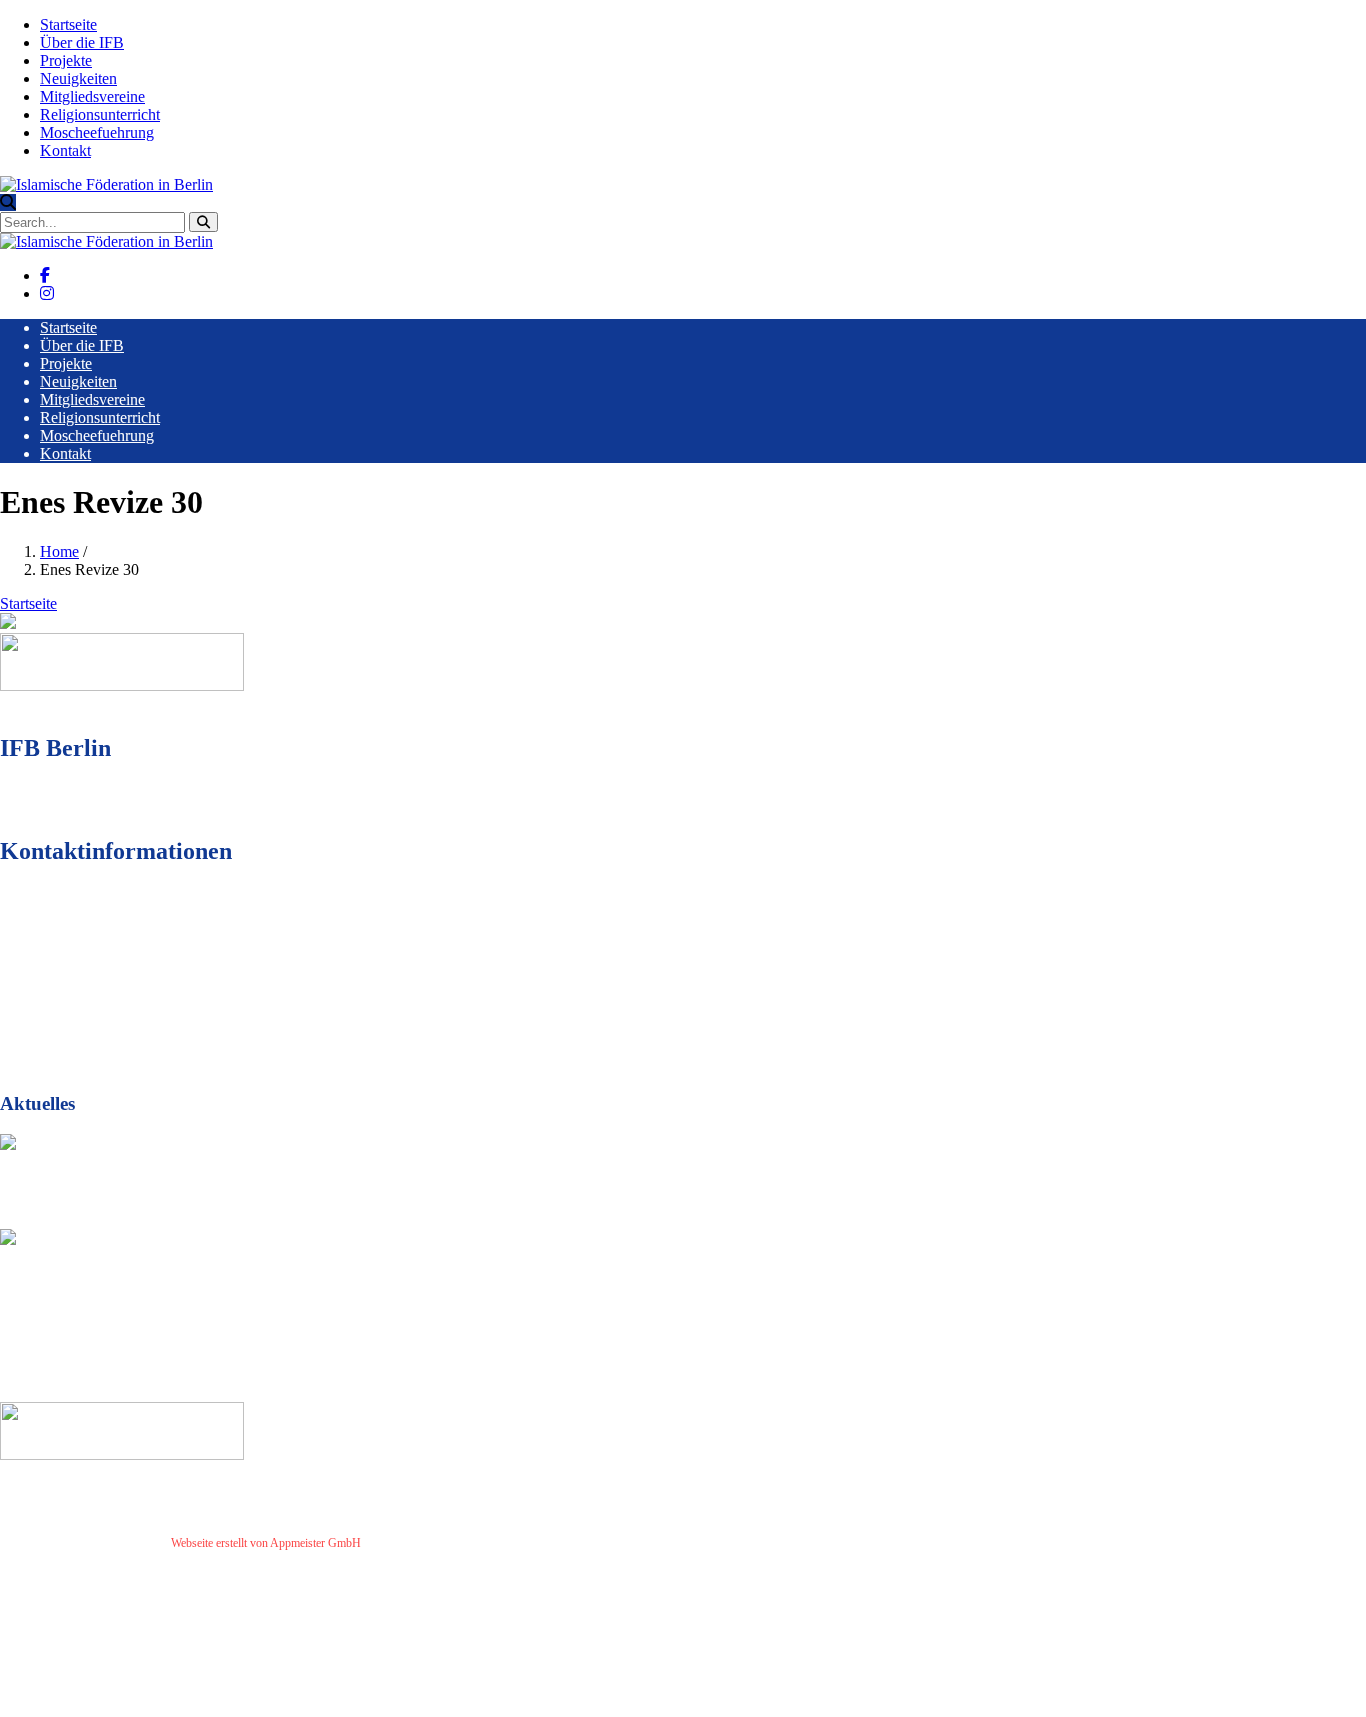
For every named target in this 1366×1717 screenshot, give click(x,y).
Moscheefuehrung (97, 132)
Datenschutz (459, 1543)
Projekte (66, 60)
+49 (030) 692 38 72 (119, 961)
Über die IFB (82, 42)
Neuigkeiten (78, 78)
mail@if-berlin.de (113, 997)
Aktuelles (30, 1219)
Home (59, 551)
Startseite (68, 24)
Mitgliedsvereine (92, 96)
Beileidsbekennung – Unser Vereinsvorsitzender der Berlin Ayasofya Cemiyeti (315, 1276)
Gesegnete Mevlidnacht (94, 1181)
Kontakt (65, 150)
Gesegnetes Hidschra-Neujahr (121, 1354)
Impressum (395, 1543)
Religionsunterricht (100, 114)
